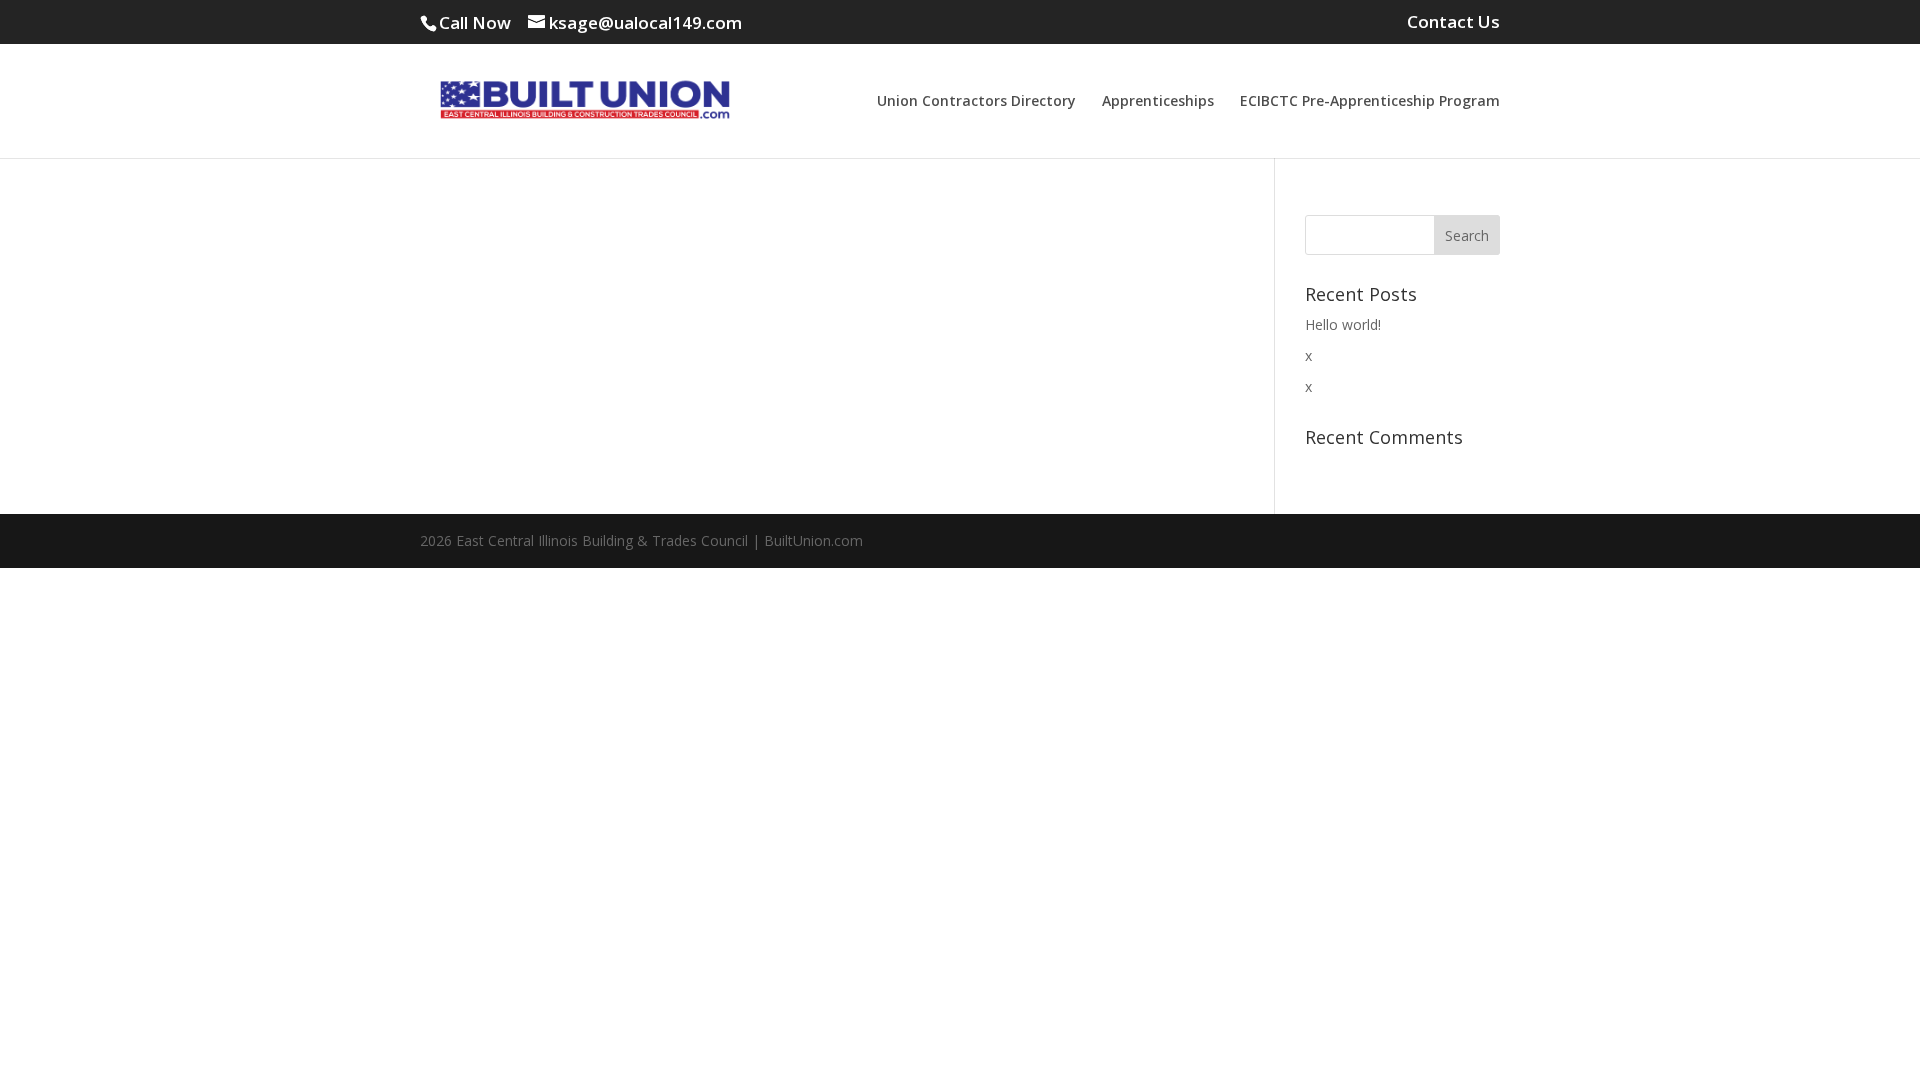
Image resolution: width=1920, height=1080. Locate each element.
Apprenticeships (1158, 102)
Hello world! (1343, 324)
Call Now (475, 22)
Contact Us (1453, 23)
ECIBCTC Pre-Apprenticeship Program (1370, 102)
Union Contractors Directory (976, 102)
